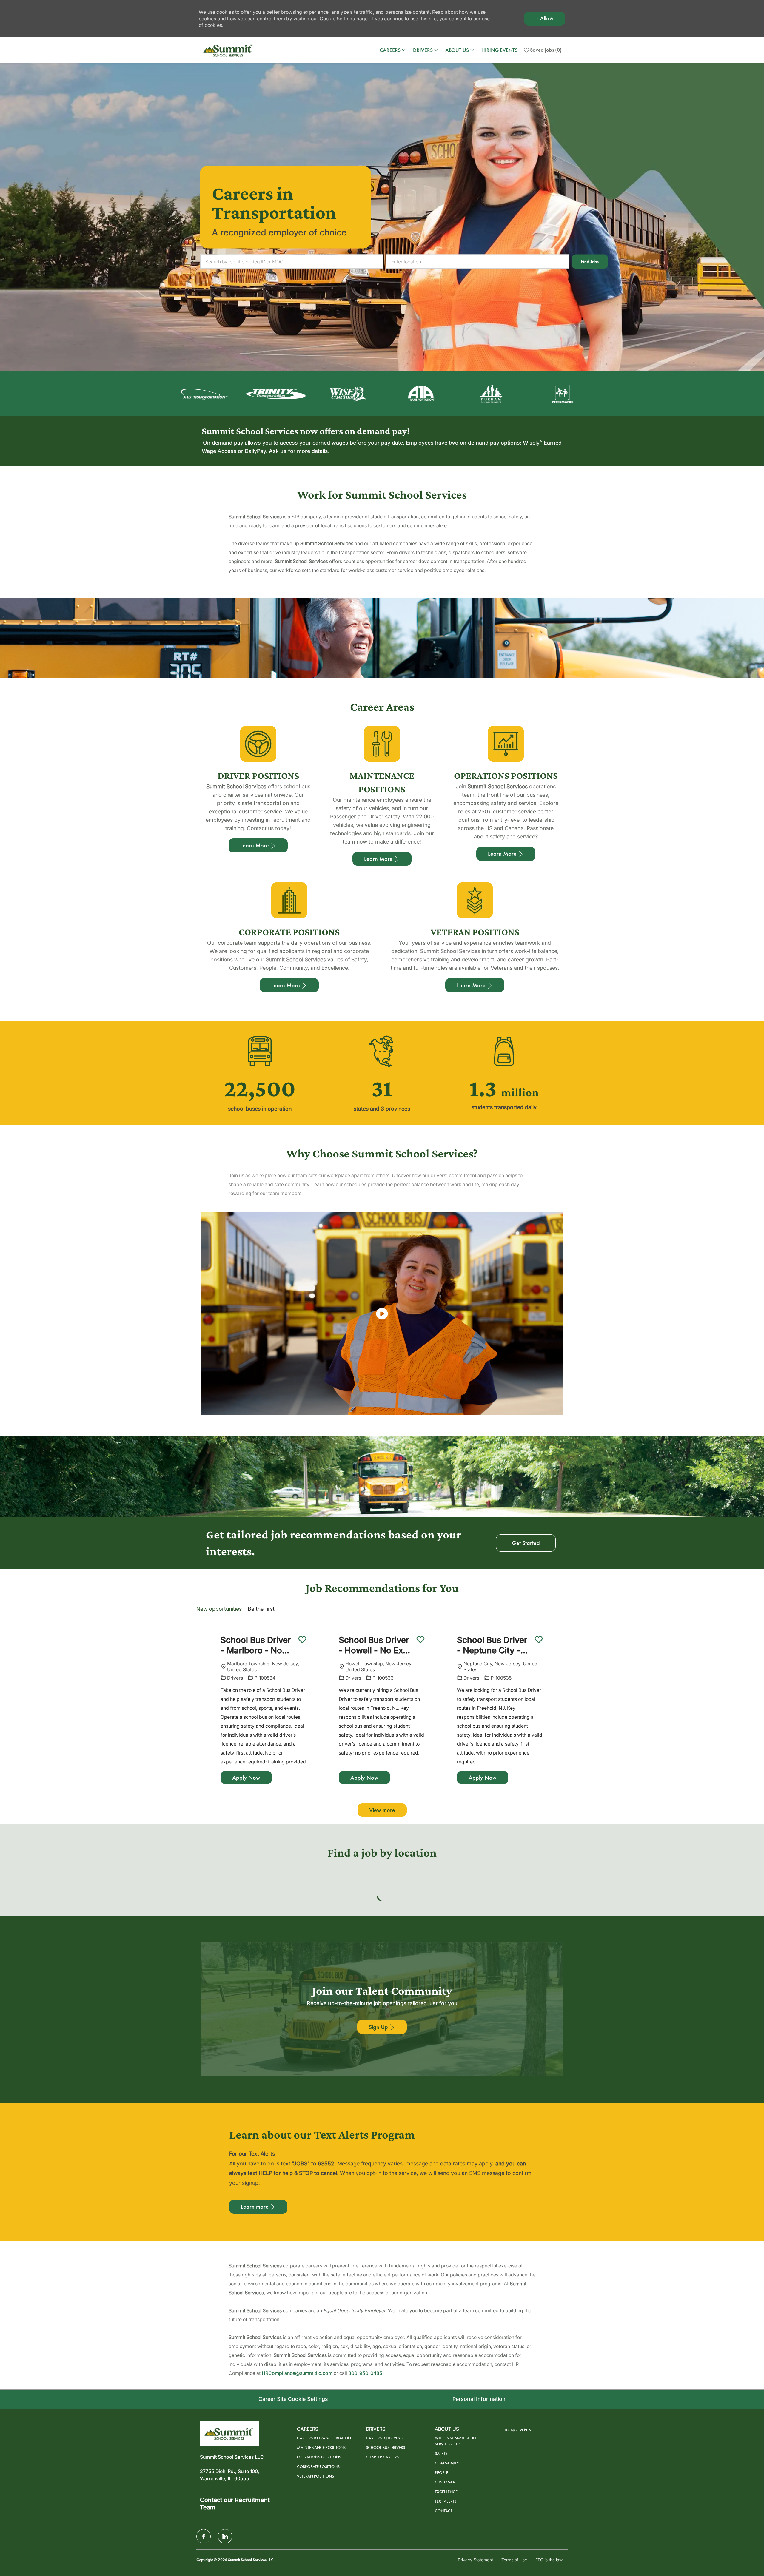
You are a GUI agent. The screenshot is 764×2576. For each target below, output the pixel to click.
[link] (435, 394)
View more (382, 1810)
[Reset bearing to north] (558, 1915)
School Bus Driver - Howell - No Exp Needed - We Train (376, 1645)
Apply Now (246, 1778)
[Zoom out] (558, 1906)
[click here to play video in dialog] (382, 1314)
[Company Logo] (229, 50)
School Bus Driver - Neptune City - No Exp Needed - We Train (492, 1645)
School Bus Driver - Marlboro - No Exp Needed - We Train (256, 1645)
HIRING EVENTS (499, 50)
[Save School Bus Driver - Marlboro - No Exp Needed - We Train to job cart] (302, 1640)
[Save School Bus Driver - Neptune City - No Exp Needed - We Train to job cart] (539, 1640)
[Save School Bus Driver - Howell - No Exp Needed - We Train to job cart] (420, 1640)
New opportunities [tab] (219, 1609)
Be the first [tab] (261, 1609)
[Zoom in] (558, 1897)
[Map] (382, 1964)
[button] (590, 262)
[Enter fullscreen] (558, 1927)
